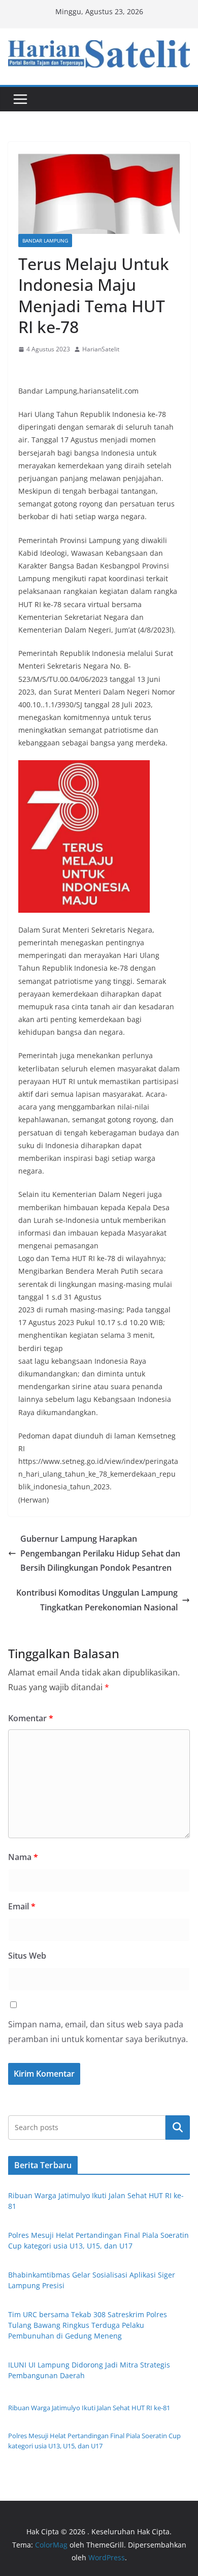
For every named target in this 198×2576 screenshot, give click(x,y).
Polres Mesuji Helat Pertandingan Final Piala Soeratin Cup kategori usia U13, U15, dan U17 (94, 2441)
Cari (178, 2128)
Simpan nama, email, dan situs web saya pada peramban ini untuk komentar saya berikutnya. (98, 2032)
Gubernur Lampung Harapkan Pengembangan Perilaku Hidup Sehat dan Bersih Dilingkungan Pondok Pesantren (100, 1553)
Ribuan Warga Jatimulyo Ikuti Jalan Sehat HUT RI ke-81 (89, 2408)
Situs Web (27, 1956)
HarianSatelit (101, 349)
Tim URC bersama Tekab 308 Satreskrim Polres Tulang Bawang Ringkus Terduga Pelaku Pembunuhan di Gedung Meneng (88, 2325)
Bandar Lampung (45, 241)
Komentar (31, 1718)
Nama (23, 1857)
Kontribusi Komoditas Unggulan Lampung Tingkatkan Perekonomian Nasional (97, 1600)
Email (22, 1906)
